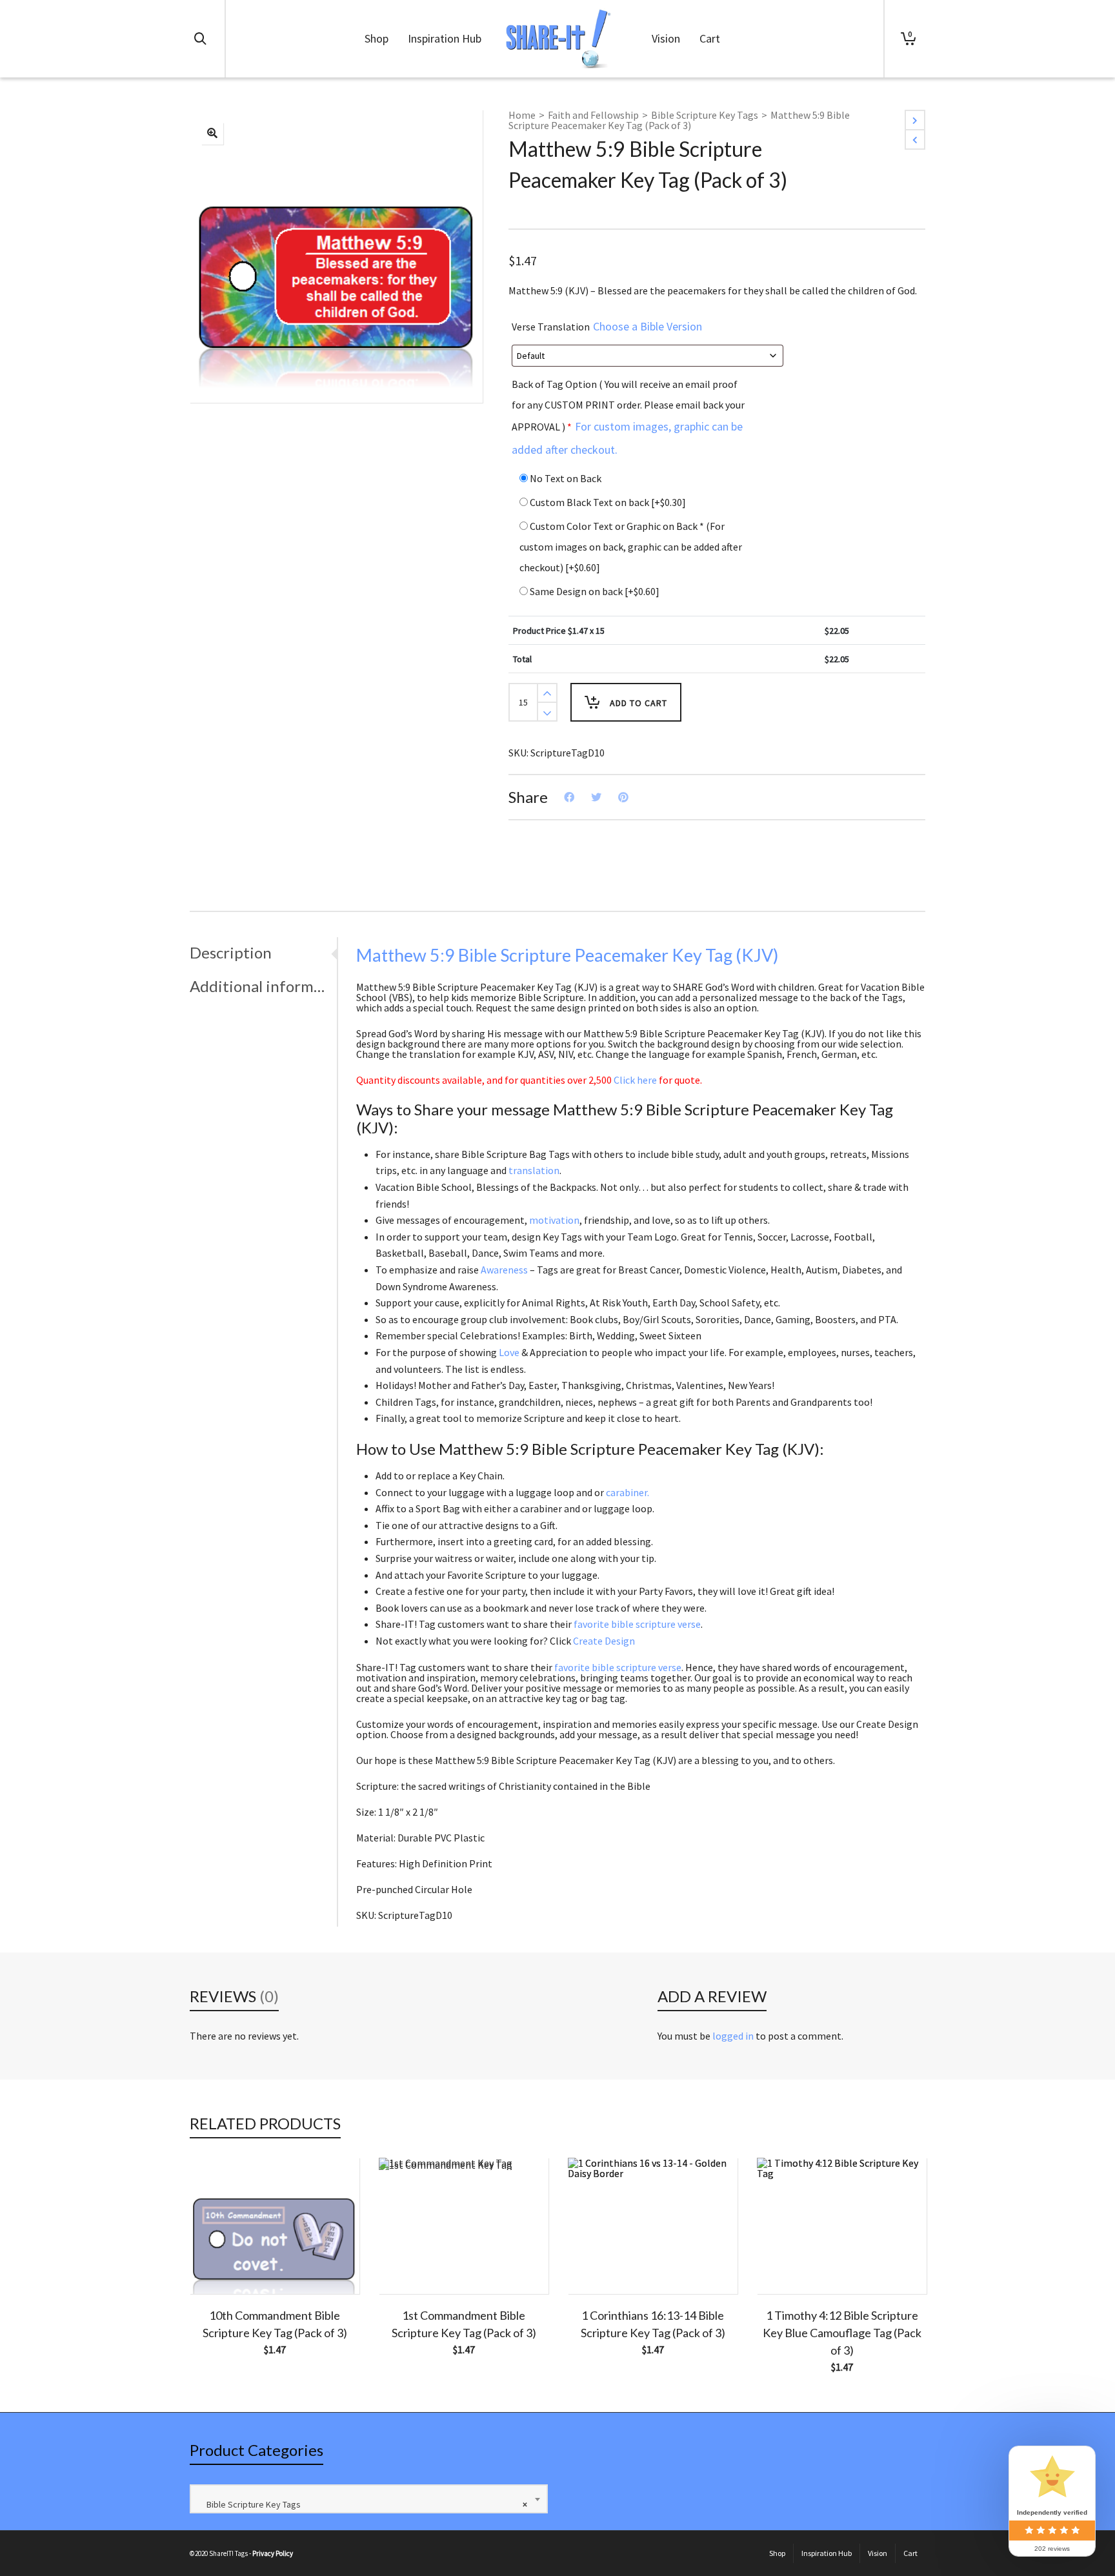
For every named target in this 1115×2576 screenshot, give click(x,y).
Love (509, 1352)
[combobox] (369, 2499)
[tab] (263, 953)
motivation (554, 1220)
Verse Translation (607, 326)
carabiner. (628, 1492)
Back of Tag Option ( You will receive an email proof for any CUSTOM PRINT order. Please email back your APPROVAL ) (628, 417)
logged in (733, 2036)
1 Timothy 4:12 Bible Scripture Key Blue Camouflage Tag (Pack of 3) (842, 2333)
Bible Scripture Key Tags (705, 115)
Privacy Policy (273, 2553)
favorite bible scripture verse (637, 1624)
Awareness (504, 1270)
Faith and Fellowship (593, 115)
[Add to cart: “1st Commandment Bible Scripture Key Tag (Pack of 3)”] (408, 2264)
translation (534, 1170)
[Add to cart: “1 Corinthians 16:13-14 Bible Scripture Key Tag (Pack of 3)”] (598, 2264)
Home (522, 115)
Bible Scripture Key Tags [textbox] (364, 2504)
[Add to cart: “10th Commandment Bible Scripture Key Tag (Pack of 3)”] (219, 2264)
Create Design (604, 1641)
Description (231, 952)
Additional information (260, 986)
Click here (635, 1080)
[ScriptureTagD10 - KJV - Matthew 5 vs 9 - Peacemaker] (212, 134)
